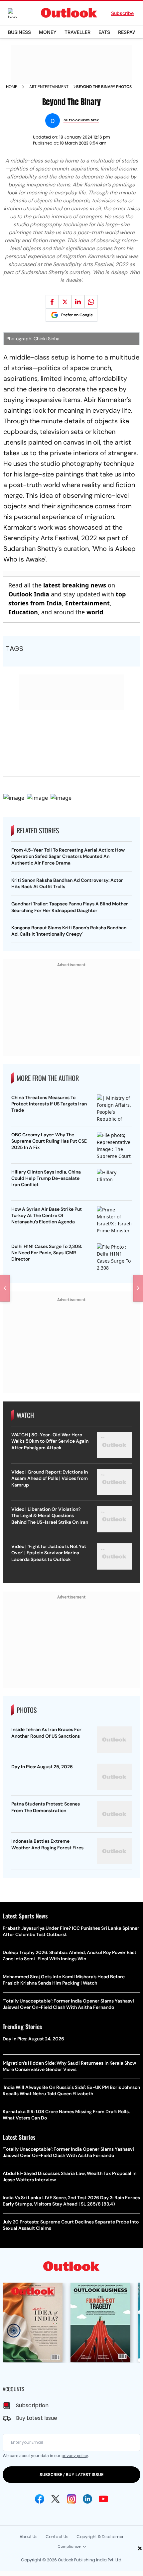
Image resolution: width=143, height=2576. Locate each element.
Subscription (32, 2405)
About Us (29, 2537)
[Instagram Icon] (71, 2499)
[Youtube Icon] (103, 2499)
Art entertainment (49, 87)
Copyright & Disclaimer (100, 2537)
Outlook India (29, 594)
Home (12, 87)
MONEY (48, 32)
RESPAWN (129, 32)
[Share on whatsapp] (91, 302)
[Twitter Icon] (56, 2499)
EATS (104, 32)
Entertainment (87, 603)
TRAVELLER (77, 32)
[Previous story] (5, 1288)
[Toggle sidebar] (18, 13)
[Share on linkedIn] (78, 302)
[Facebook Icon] (40, 2499)
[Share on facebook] (52, 302)
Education (23, 612)
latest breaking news (75, 585)
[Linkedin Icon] (87, 2499)
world (95, 612)
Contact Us (57, 2537)
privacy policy (75, 2456)
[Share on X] (65, 302)
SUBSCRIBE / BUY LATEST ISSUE (71, 2474)
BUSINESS (19, 32)
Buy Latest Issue (37, 2418)
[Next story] (138, 1288)
